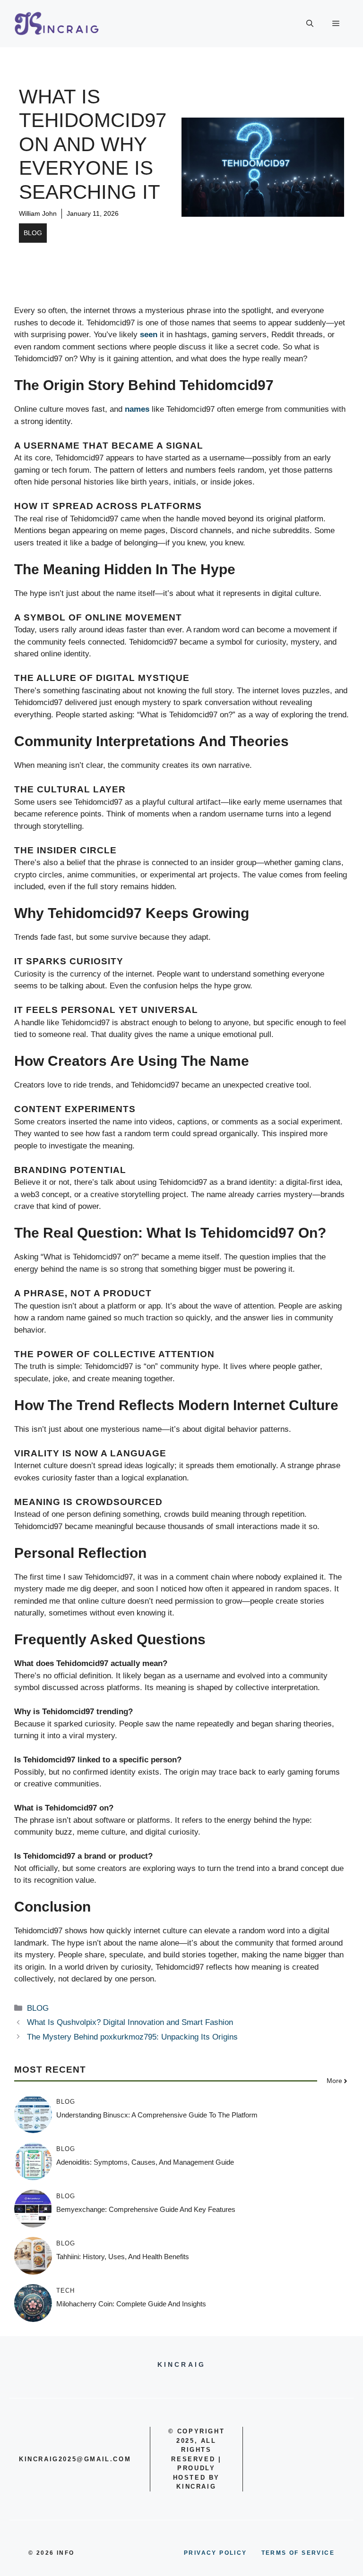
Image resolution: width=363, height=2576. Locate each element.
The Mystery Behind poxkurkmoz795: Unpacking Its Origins (132, 2037)
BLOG (33, 233)
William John (38, 213)
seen (149, 335)
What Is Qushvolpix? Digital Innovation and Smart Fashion (130, 2022)
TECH (65, 2291)
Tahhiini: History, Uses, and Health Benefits (123, 2257)
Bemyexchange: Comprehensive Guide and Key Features (146, 2209)
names (137, 409)
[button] (310, 24)
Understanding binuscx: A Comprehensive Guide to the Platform (157, 2115)
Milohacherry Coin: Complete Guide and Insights (131, 2304)
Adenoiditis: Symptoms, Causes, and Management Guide (145, 2162)
